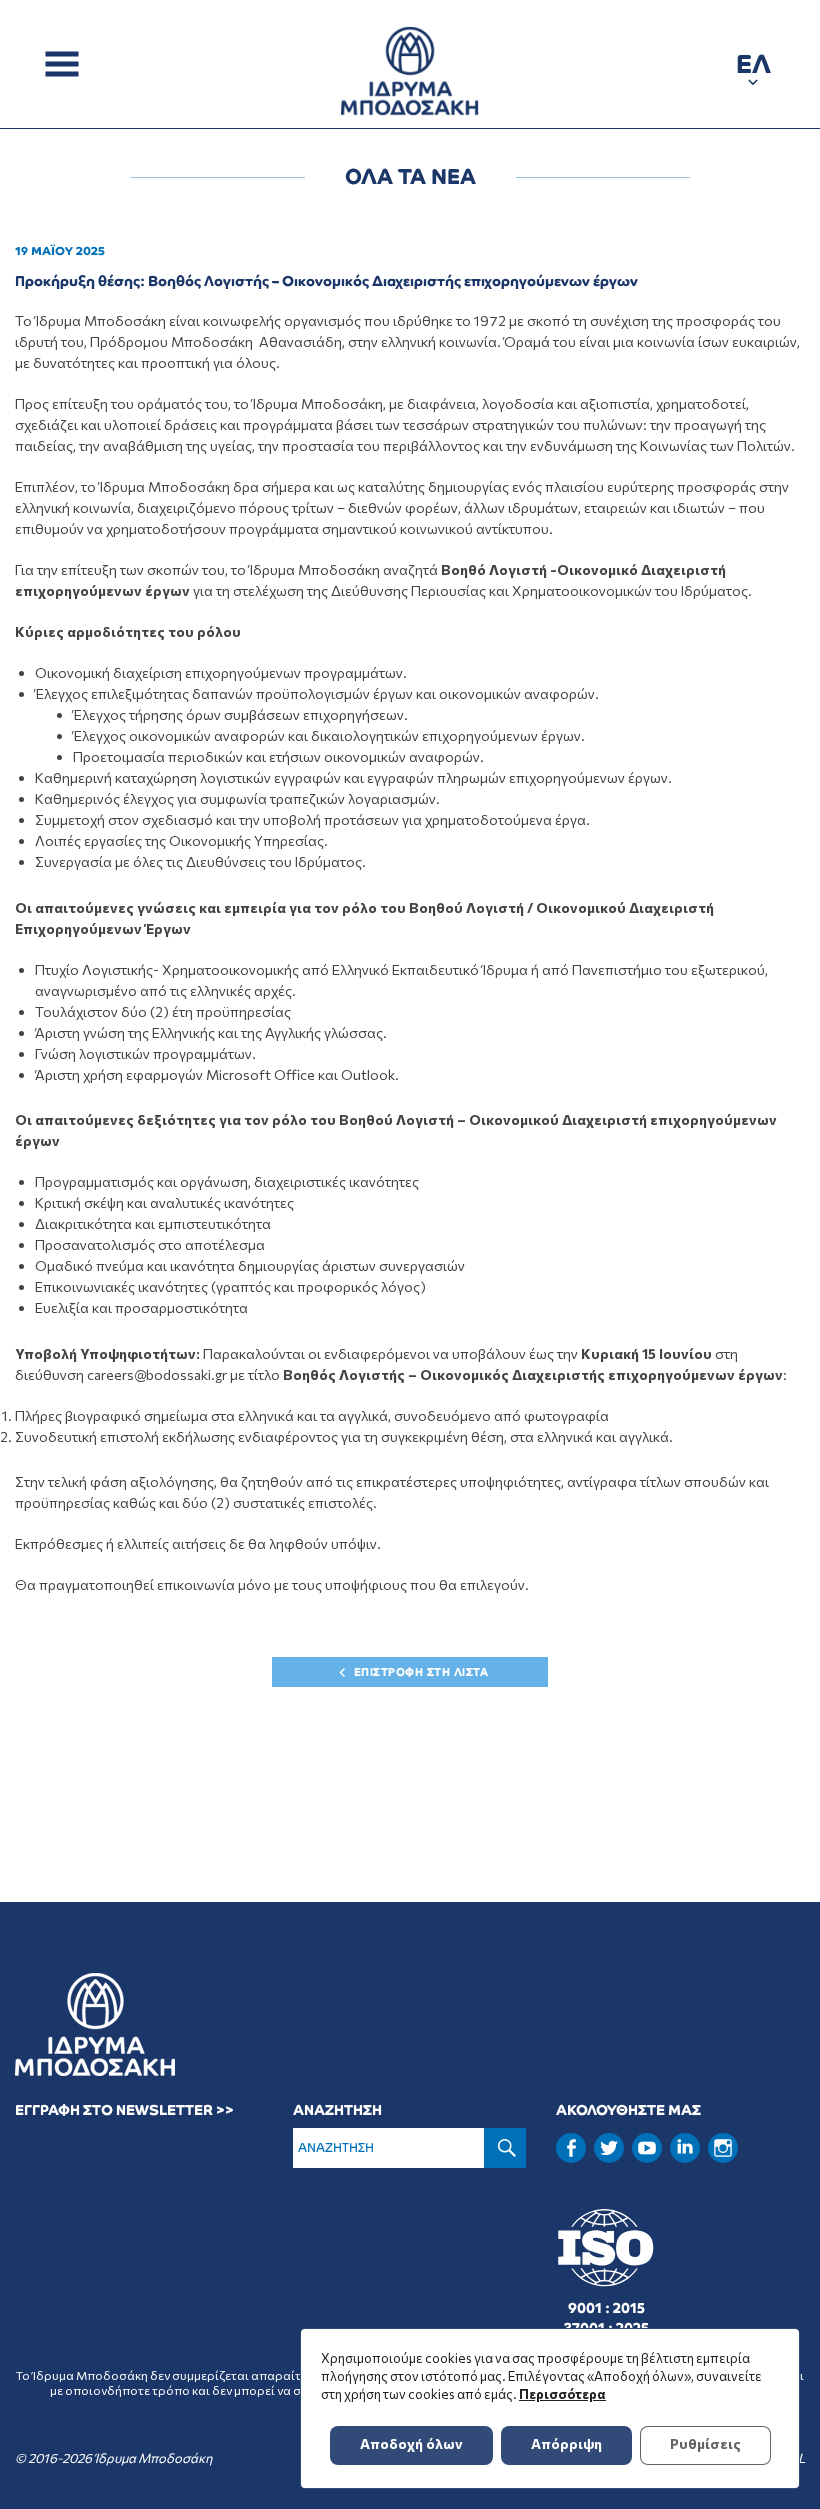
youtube (647, 2148)
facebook (571, 2148)
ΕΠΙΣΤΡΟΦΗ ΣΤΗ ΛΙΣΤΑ (421, 1672)
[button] (753, 67)
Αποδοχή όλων (411, 2443)
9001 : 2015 (606, 2308)
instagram (723, 2148)
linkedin (685, 2146)
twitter (609, 2148)
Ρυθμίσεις (705, 2443)
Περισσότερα (562, 2394)
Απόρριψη (566, 2443)
